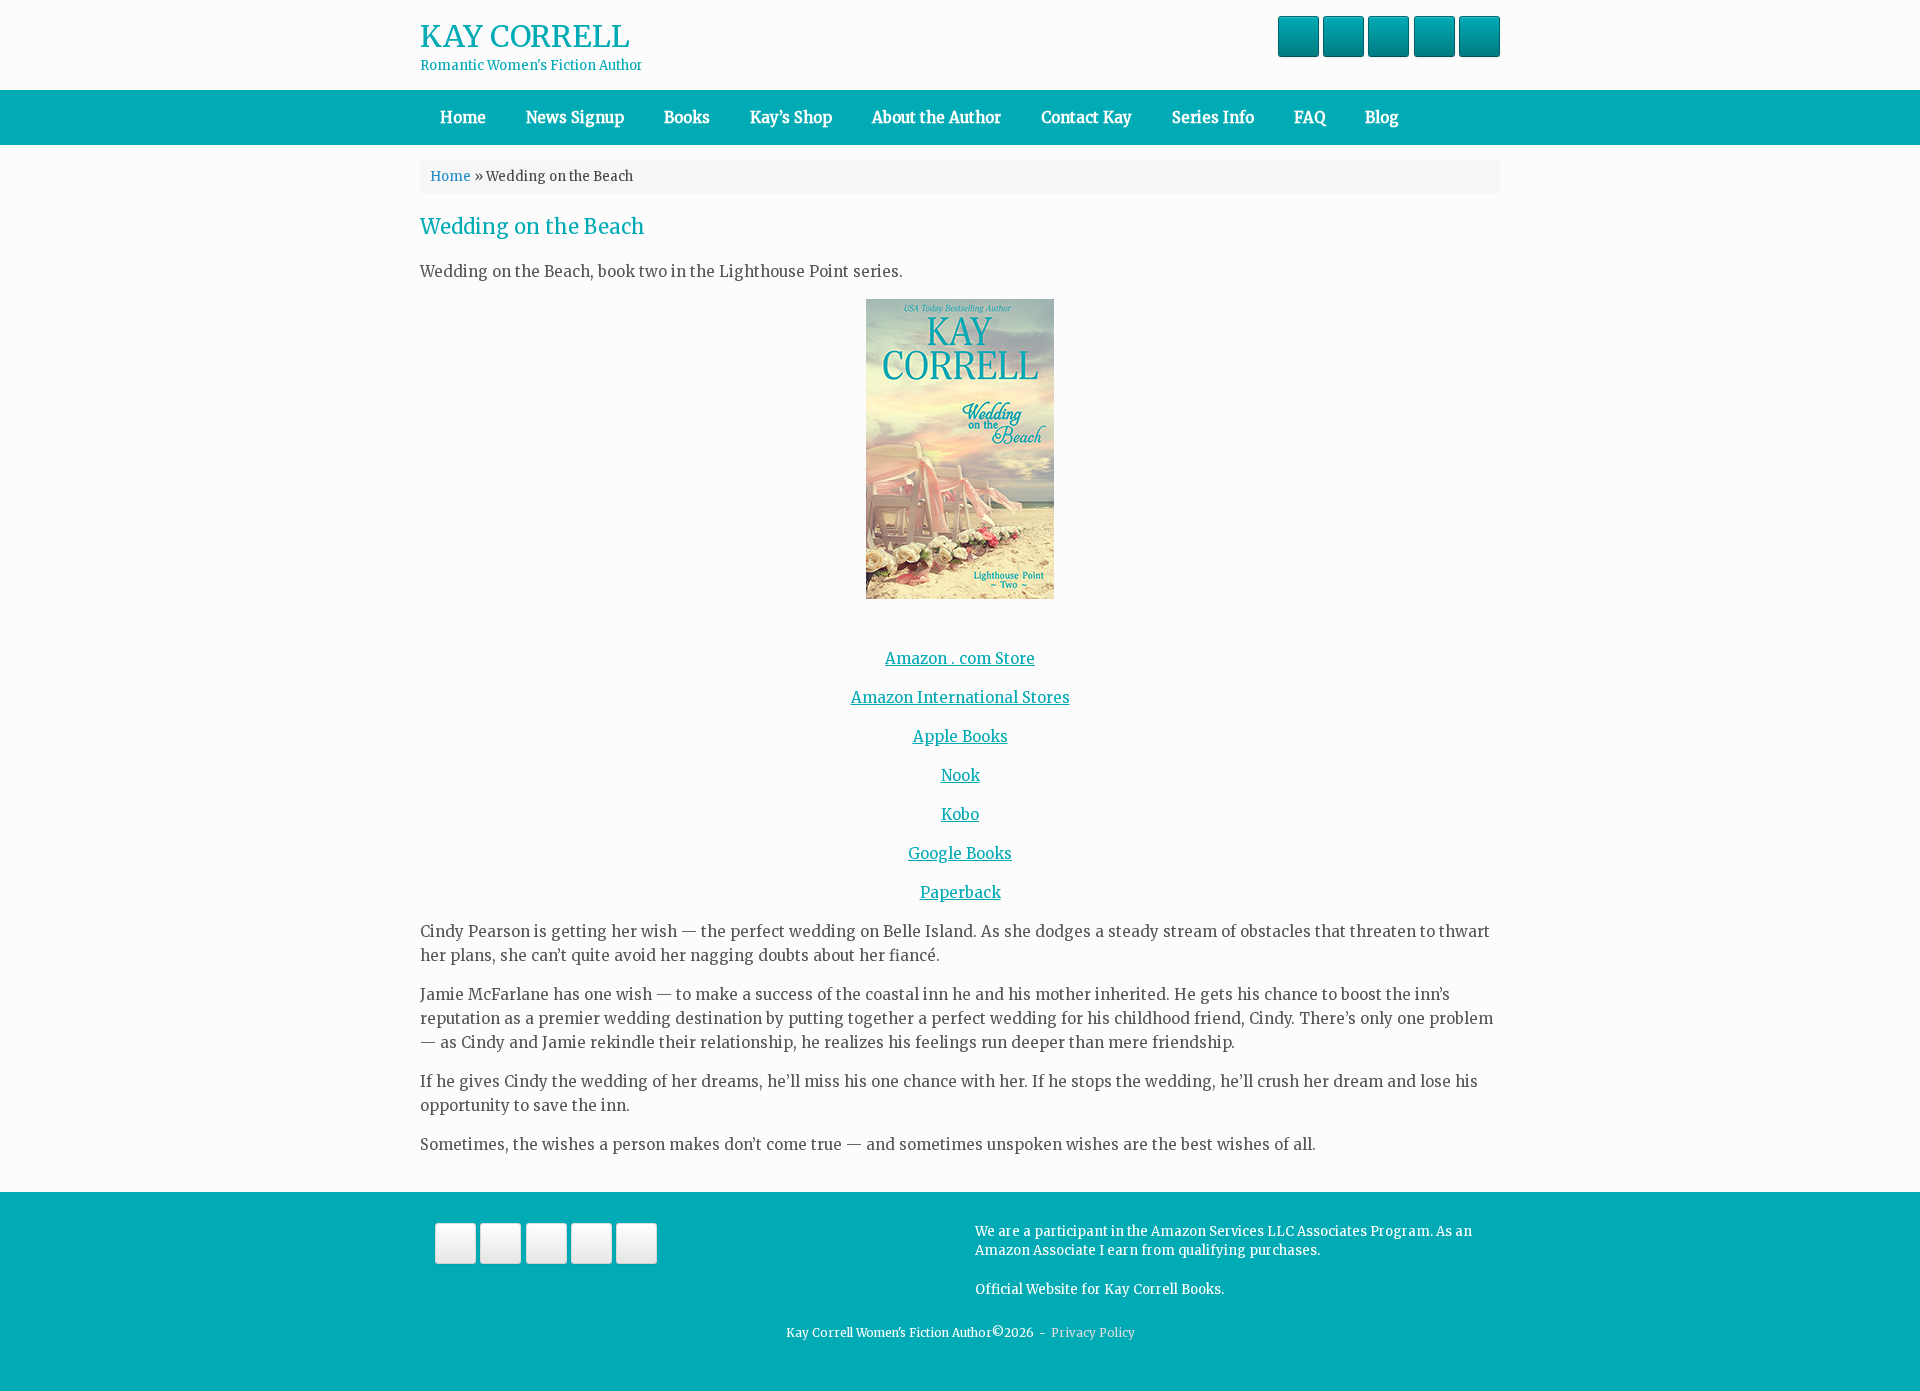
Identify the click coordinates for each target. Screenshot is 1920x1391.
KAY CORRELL (525, 36)
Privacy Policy (1093, 1333)
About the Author (936, 117)
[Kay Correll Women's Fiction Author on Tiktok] (1388, 36)
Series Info (1213, 117)
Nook (960, 775)
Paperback (960, 892)
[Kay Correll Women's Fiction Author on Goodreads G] (1479, 36)
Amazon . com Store (960, 658)
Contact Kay (1086, 117)
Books (687, 117)
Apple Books (960, 736)
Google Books (960, 853)
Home (463, 117)
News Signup (575, 117)
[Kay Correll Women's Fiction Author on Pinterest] (1434, 36)
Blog (1382, 117)
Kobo (960, 814)
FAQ (1309, 117)
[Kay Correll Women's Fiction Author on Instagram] (1343, 36)
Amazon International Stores (960, 697)
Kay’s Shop (791, 117)
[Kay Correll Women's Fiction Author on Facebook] (1298, 36)
